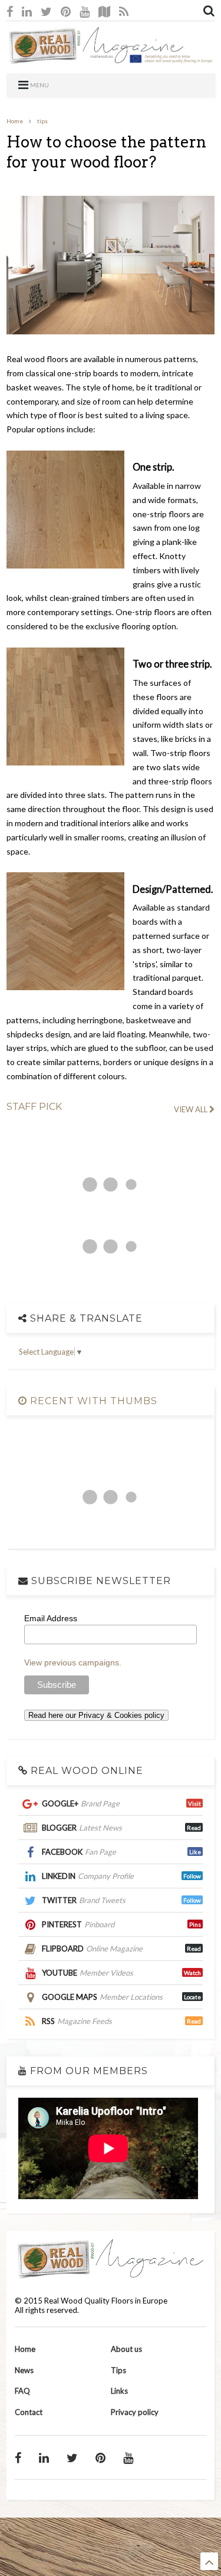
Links (119, 2391)
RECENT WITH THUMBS (92, 1401)
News (24, 2370)
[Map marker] (104, 11)
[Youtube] (85, 11)
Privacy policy (135, 2412)
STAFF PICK (34, 1107)
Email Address (51, 1618)
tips (42, 121)
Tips (118, 2370)
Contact (29, 2412)
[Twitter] (46, 11)
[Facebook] (10, 11)
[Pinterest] (66, 11)
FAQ (22, 2391)
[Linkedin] (27, 11)
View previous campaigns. (73, 1662)
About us (126, 2349)
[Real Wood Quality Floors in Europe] (110, 58)
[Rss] (124, 11)
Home (15, 121)
